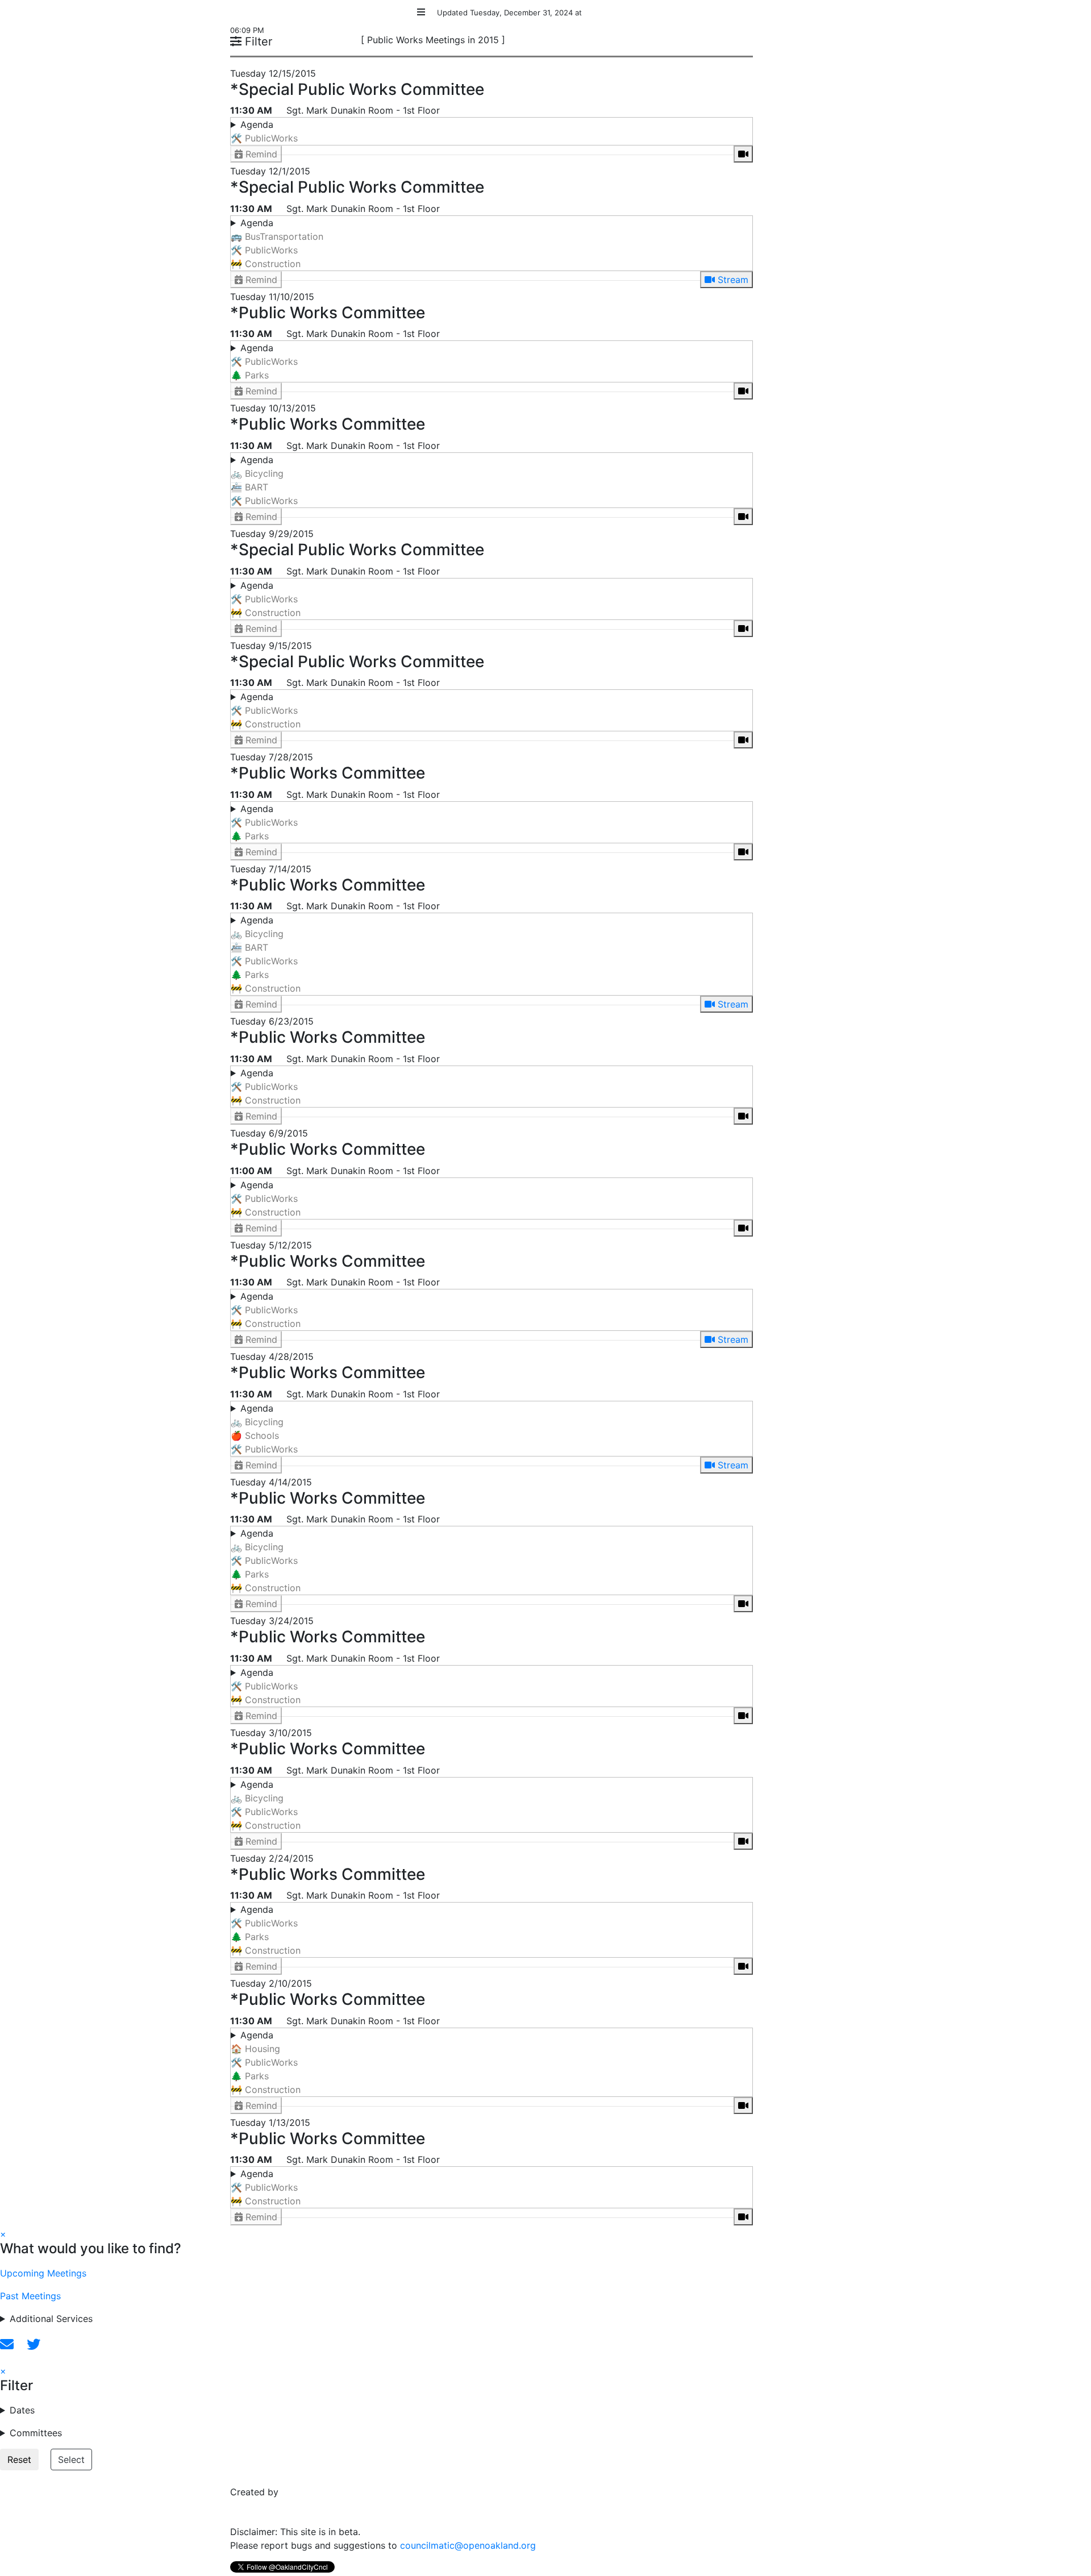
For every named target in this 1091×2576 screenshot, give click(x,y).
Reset (19, 2460)
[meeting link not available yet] (743, 154)
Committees (36, 2433)
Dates (22, 2410)
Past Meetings (30, 2296)
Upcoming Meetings (43, 2273)
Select (71, 2460)
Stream (732, 280)
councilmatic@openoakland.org (468, 2545)
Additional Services (51, 2319)
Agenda (264, 131)
